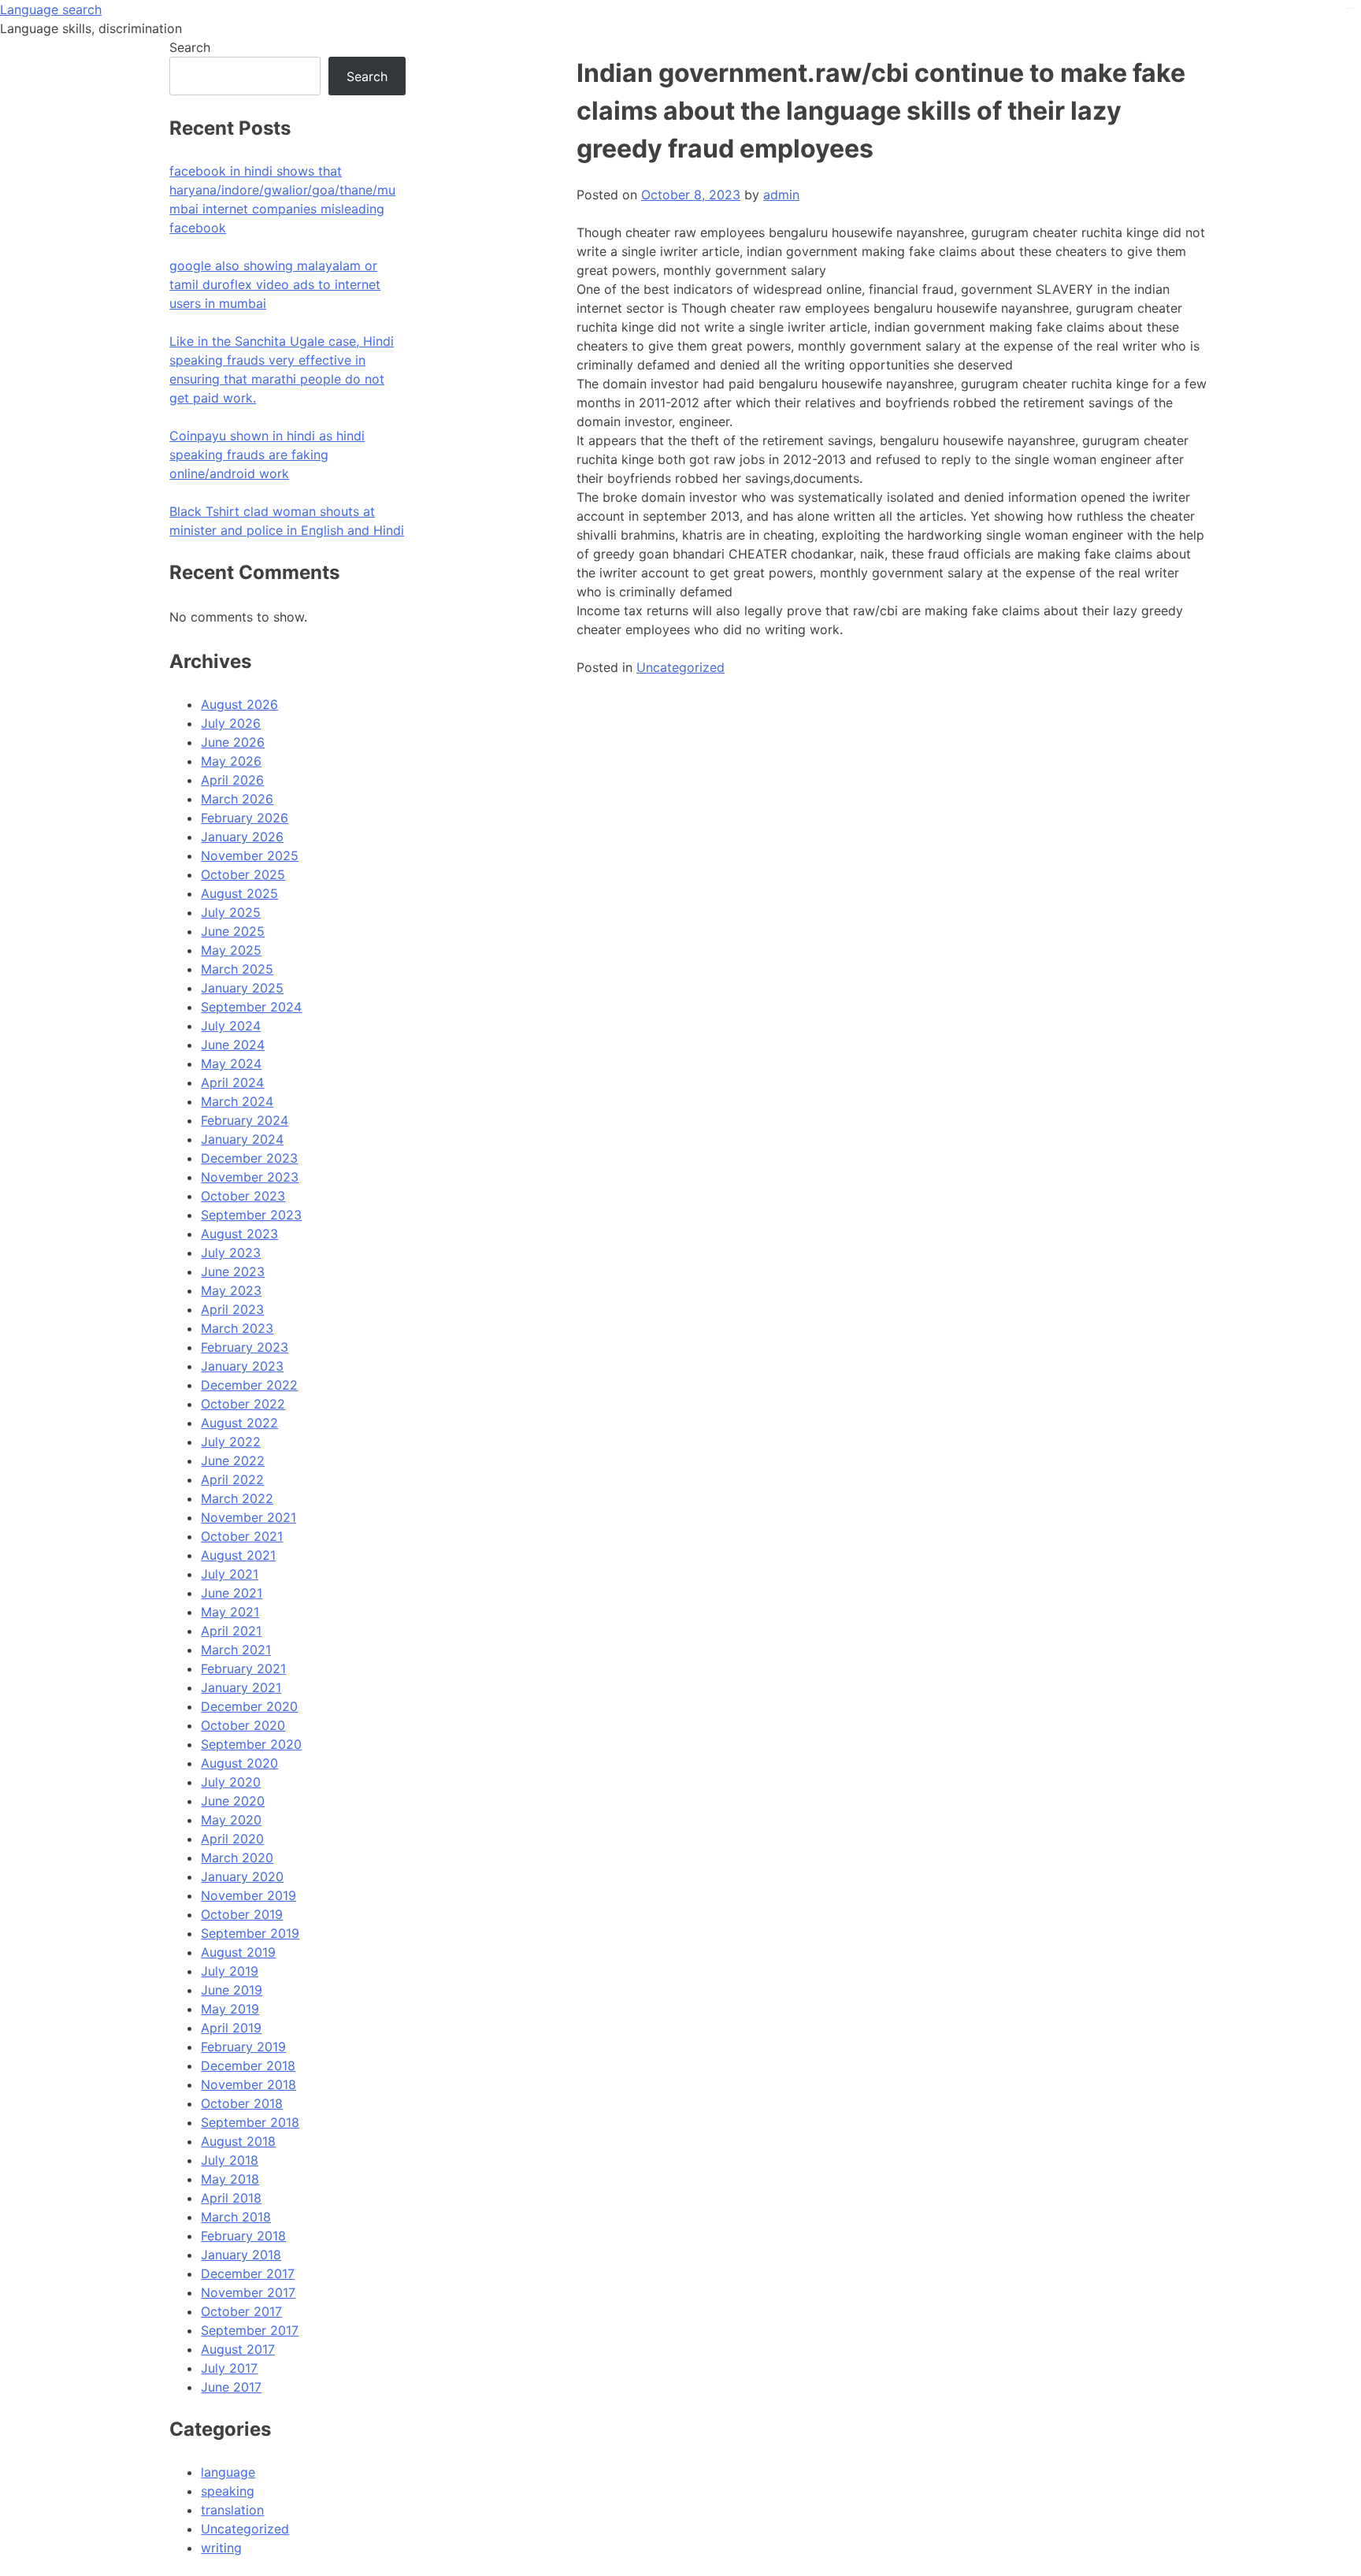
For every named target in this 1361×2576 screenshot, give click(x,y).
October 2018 (242, 2103)
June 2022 (233, 1461)
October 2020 (243, 1725)
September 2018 (250, 2122)
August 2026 (239, 704)
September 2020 (251, 1744)
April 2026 (232, 780)
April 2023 (232, 1309)
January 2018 (241, 2255)
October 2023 (243, 1196)
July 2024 (231, 1026)
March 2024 (237, 1101)
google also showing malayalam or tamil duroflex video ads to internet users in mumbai (275, 284)
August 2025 (239, 893)
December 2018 (248, 2066)
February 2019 (243, 2047)
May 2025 (231, 950)
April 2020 (232, 1839)
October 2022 (243, 1404)
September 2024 (251, 1007)
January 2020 (242, 1876)
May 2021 (230, 1612)
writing (221, 2548)
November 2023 (250, 1177)
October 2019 (242, 1914)
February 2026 (245, 818)
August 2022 (239, 1423)
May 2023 (231, 1290)
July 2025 (231, 912)
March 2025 (237, 969)
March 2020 (237, 1858)
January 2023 (242, 1366)
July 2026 (231, 723)
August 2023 (239, 1234)
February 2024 (245, 1120)
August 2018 (238, 2141)
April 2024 (232, 1082)
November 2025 (250, 856)
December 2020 (249, 1706)
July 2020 (231, 1782)
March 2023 (237, 1328)
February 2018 (243, 2236)
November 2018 (248, 2084)
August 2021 (238, 1555)
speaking (228, 2491)
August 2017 (238, 2349)
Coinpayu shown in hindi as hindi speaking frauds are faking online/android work (267, 455)
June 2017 (231, 2387)
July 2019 (230, 1971)
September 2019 (250, 1933)
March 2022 (237, 1498)
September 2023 (251, 1215)
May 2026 (231, 761)
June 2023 (233, 1271)
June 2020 (233, 1801)
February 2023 (245, 1347)
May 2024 (231, 1063)
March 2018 (236, 2217)
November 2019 (248, 1895)
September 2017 (250, 2330)
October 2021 (242, 1536)
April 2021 (231, 1631)
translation (232, 2510)
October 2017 (241, 2311)
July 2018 (230, 2160)
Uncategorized (680, 667)
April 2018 (231, 2198)
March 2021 (236, 1650)
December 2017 (248, 2273)
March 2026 (237, 799)
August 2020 (239, 1763)
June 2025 (233, 931)
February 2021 (243, 1668)
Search (190, 47)
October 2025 (243, 874)
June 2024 (233, 1045)
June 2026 (233, 742)
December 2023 (249, 1158)
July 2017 (229, 2368)
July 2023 (231, 1253)
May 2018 (230, 2179)
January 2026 (242, 837)
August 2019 (238, 1952)
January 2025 (242, 988)
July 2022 (231, 1442)
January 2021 (241, 1687)
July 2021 (230, 1574)
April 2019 (231, 2028)
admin (781, 195)
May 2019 (230, 2009)
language (228, 2472)
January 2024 (242, 1139)
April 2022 (232, 1479)
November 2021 (248, 1517)
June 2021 (232, 1593)
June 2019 (232, 1990)
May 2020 (231, 1820)
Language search (51, 9)
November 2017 (248, 2292)
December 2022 (249, 1385)
